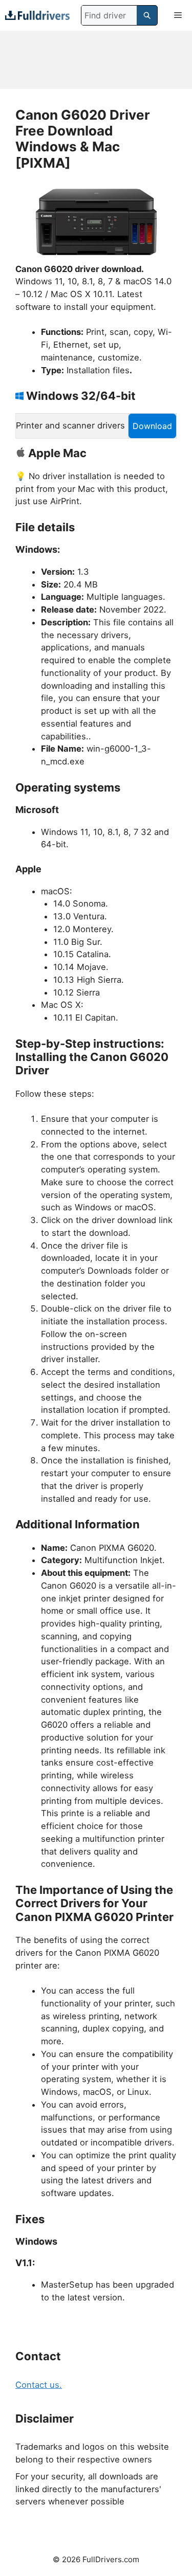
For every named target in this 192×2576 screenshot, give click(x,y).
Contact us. (39, 2385)
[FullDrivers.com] (37, 15)
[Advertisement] (96, 60)
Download (152, 426)
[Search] (147, 15)
